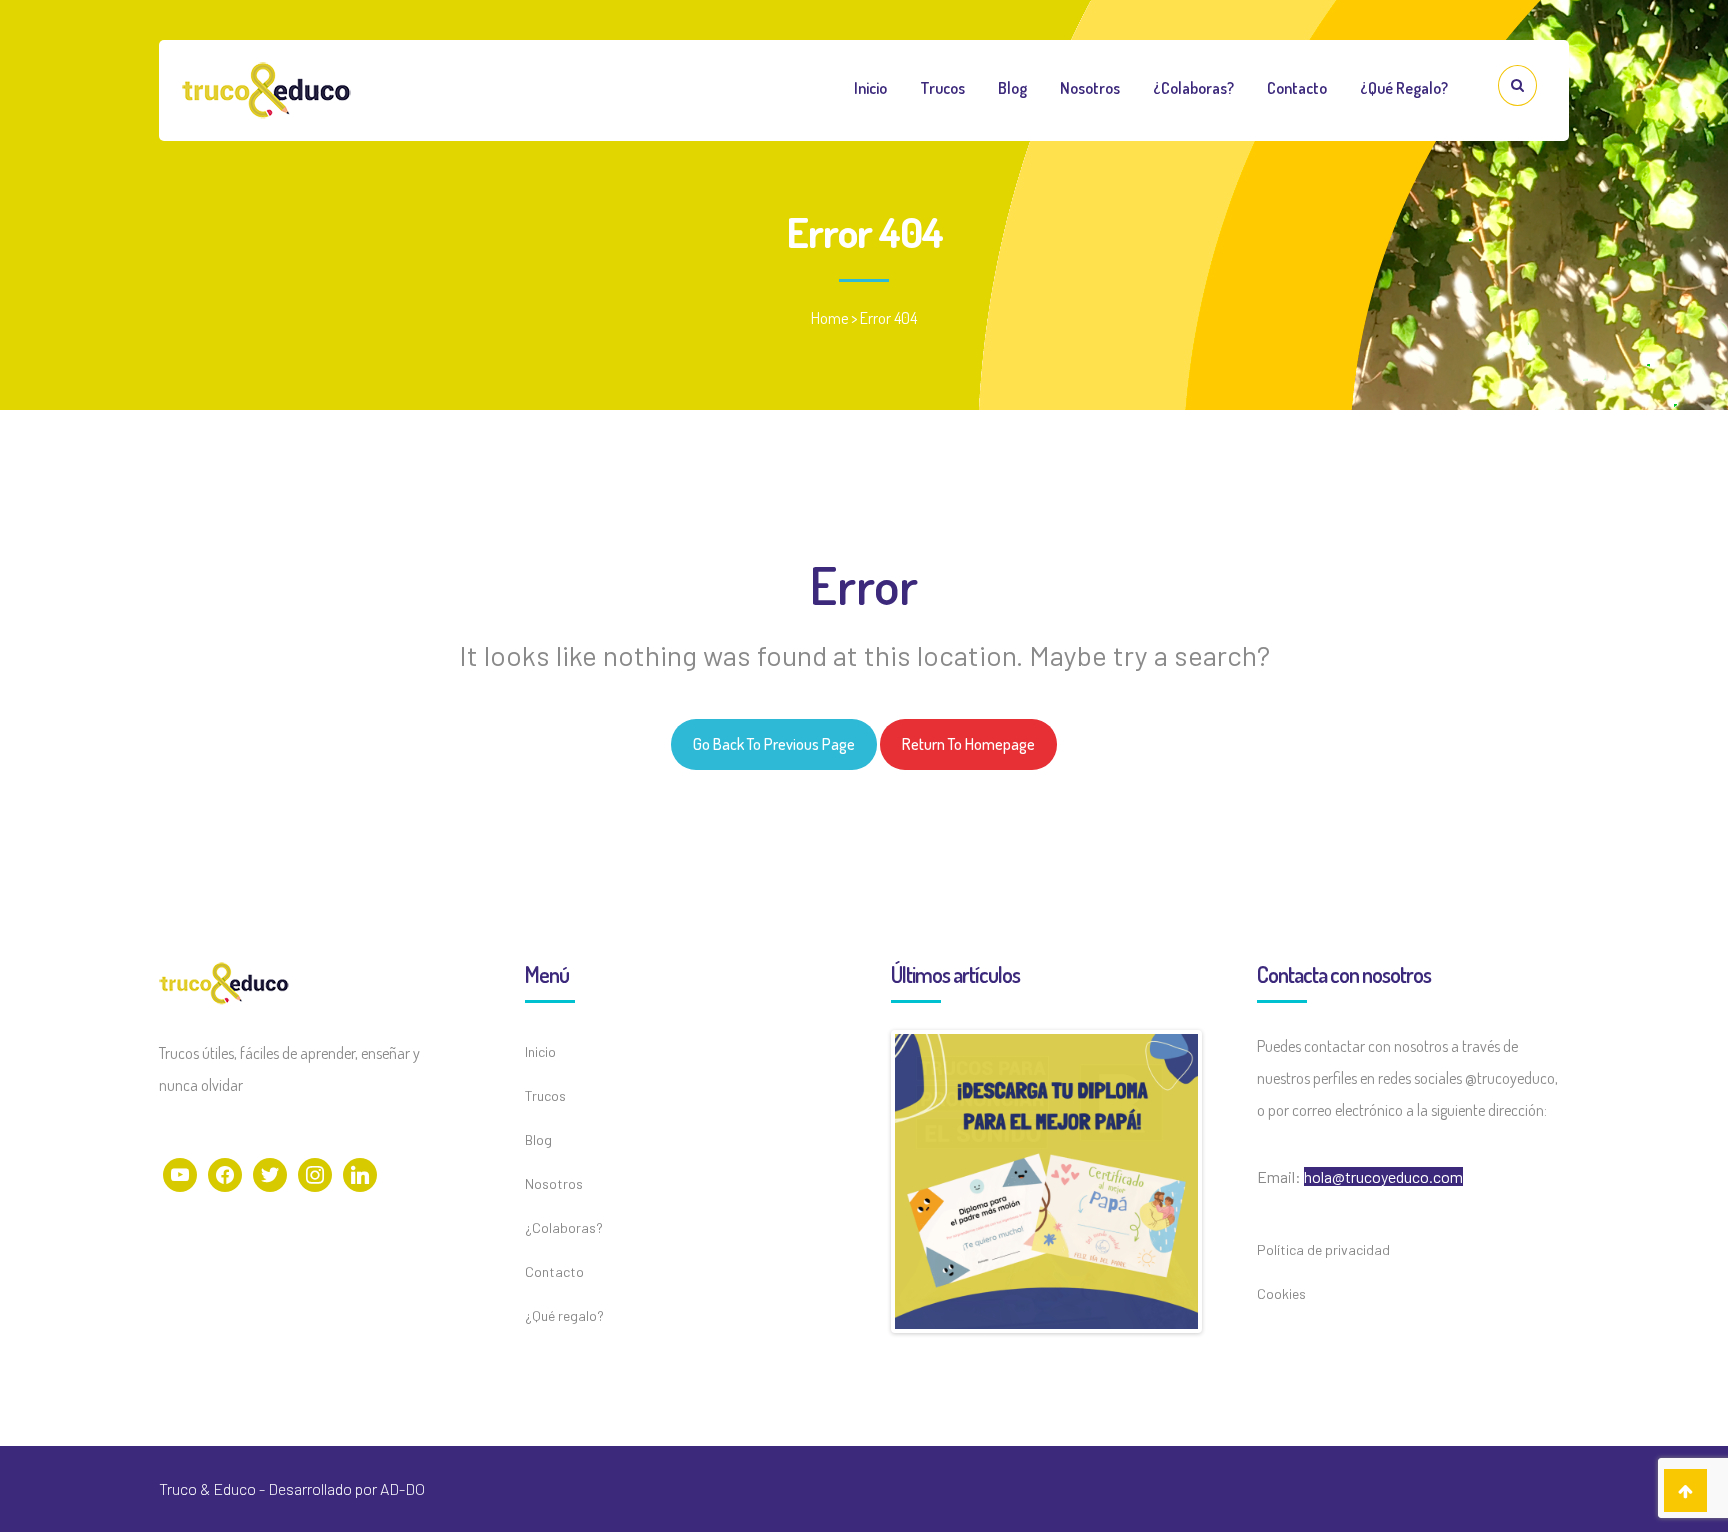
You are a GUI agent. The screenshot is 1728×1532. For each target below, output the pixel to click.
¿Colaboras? (1193, 88)
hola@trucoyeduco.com (1383, 1176)
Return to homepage (968, 744)
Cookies (1281, 1293)
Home (829, 318)
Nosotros (1090, 88)
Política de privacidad (1323, 1249)
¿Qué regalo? (1404, 88)
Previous (865, 1182)
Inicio (870, 88)
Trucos (942, 88)
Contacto (1297, 88)
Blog (1012, 88)
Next (1228, 1182)
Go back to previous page (774, 744)
